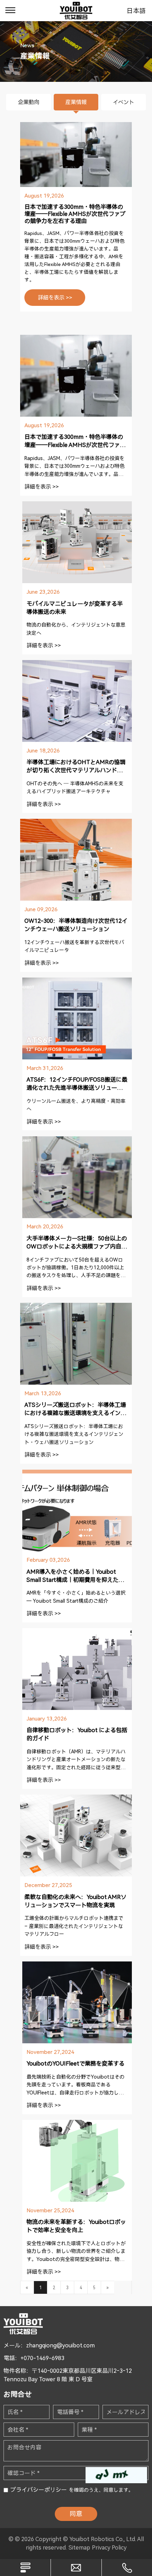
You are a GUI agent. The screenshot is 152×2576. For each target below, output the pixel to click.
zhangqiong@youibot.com (60, 2345)
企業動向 (29, 102)
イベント (123, 102)
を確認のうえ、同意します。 (72, 2490)
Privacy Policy (109, 2548)
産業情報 (76, 102)
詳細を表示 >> (55, 298)
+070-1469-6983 (42, 2358)
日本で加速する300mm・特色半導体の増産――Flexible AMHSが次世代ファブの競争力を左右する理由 (75, 214)
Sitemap (79, 2548)
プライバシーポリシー (39, 2490)
